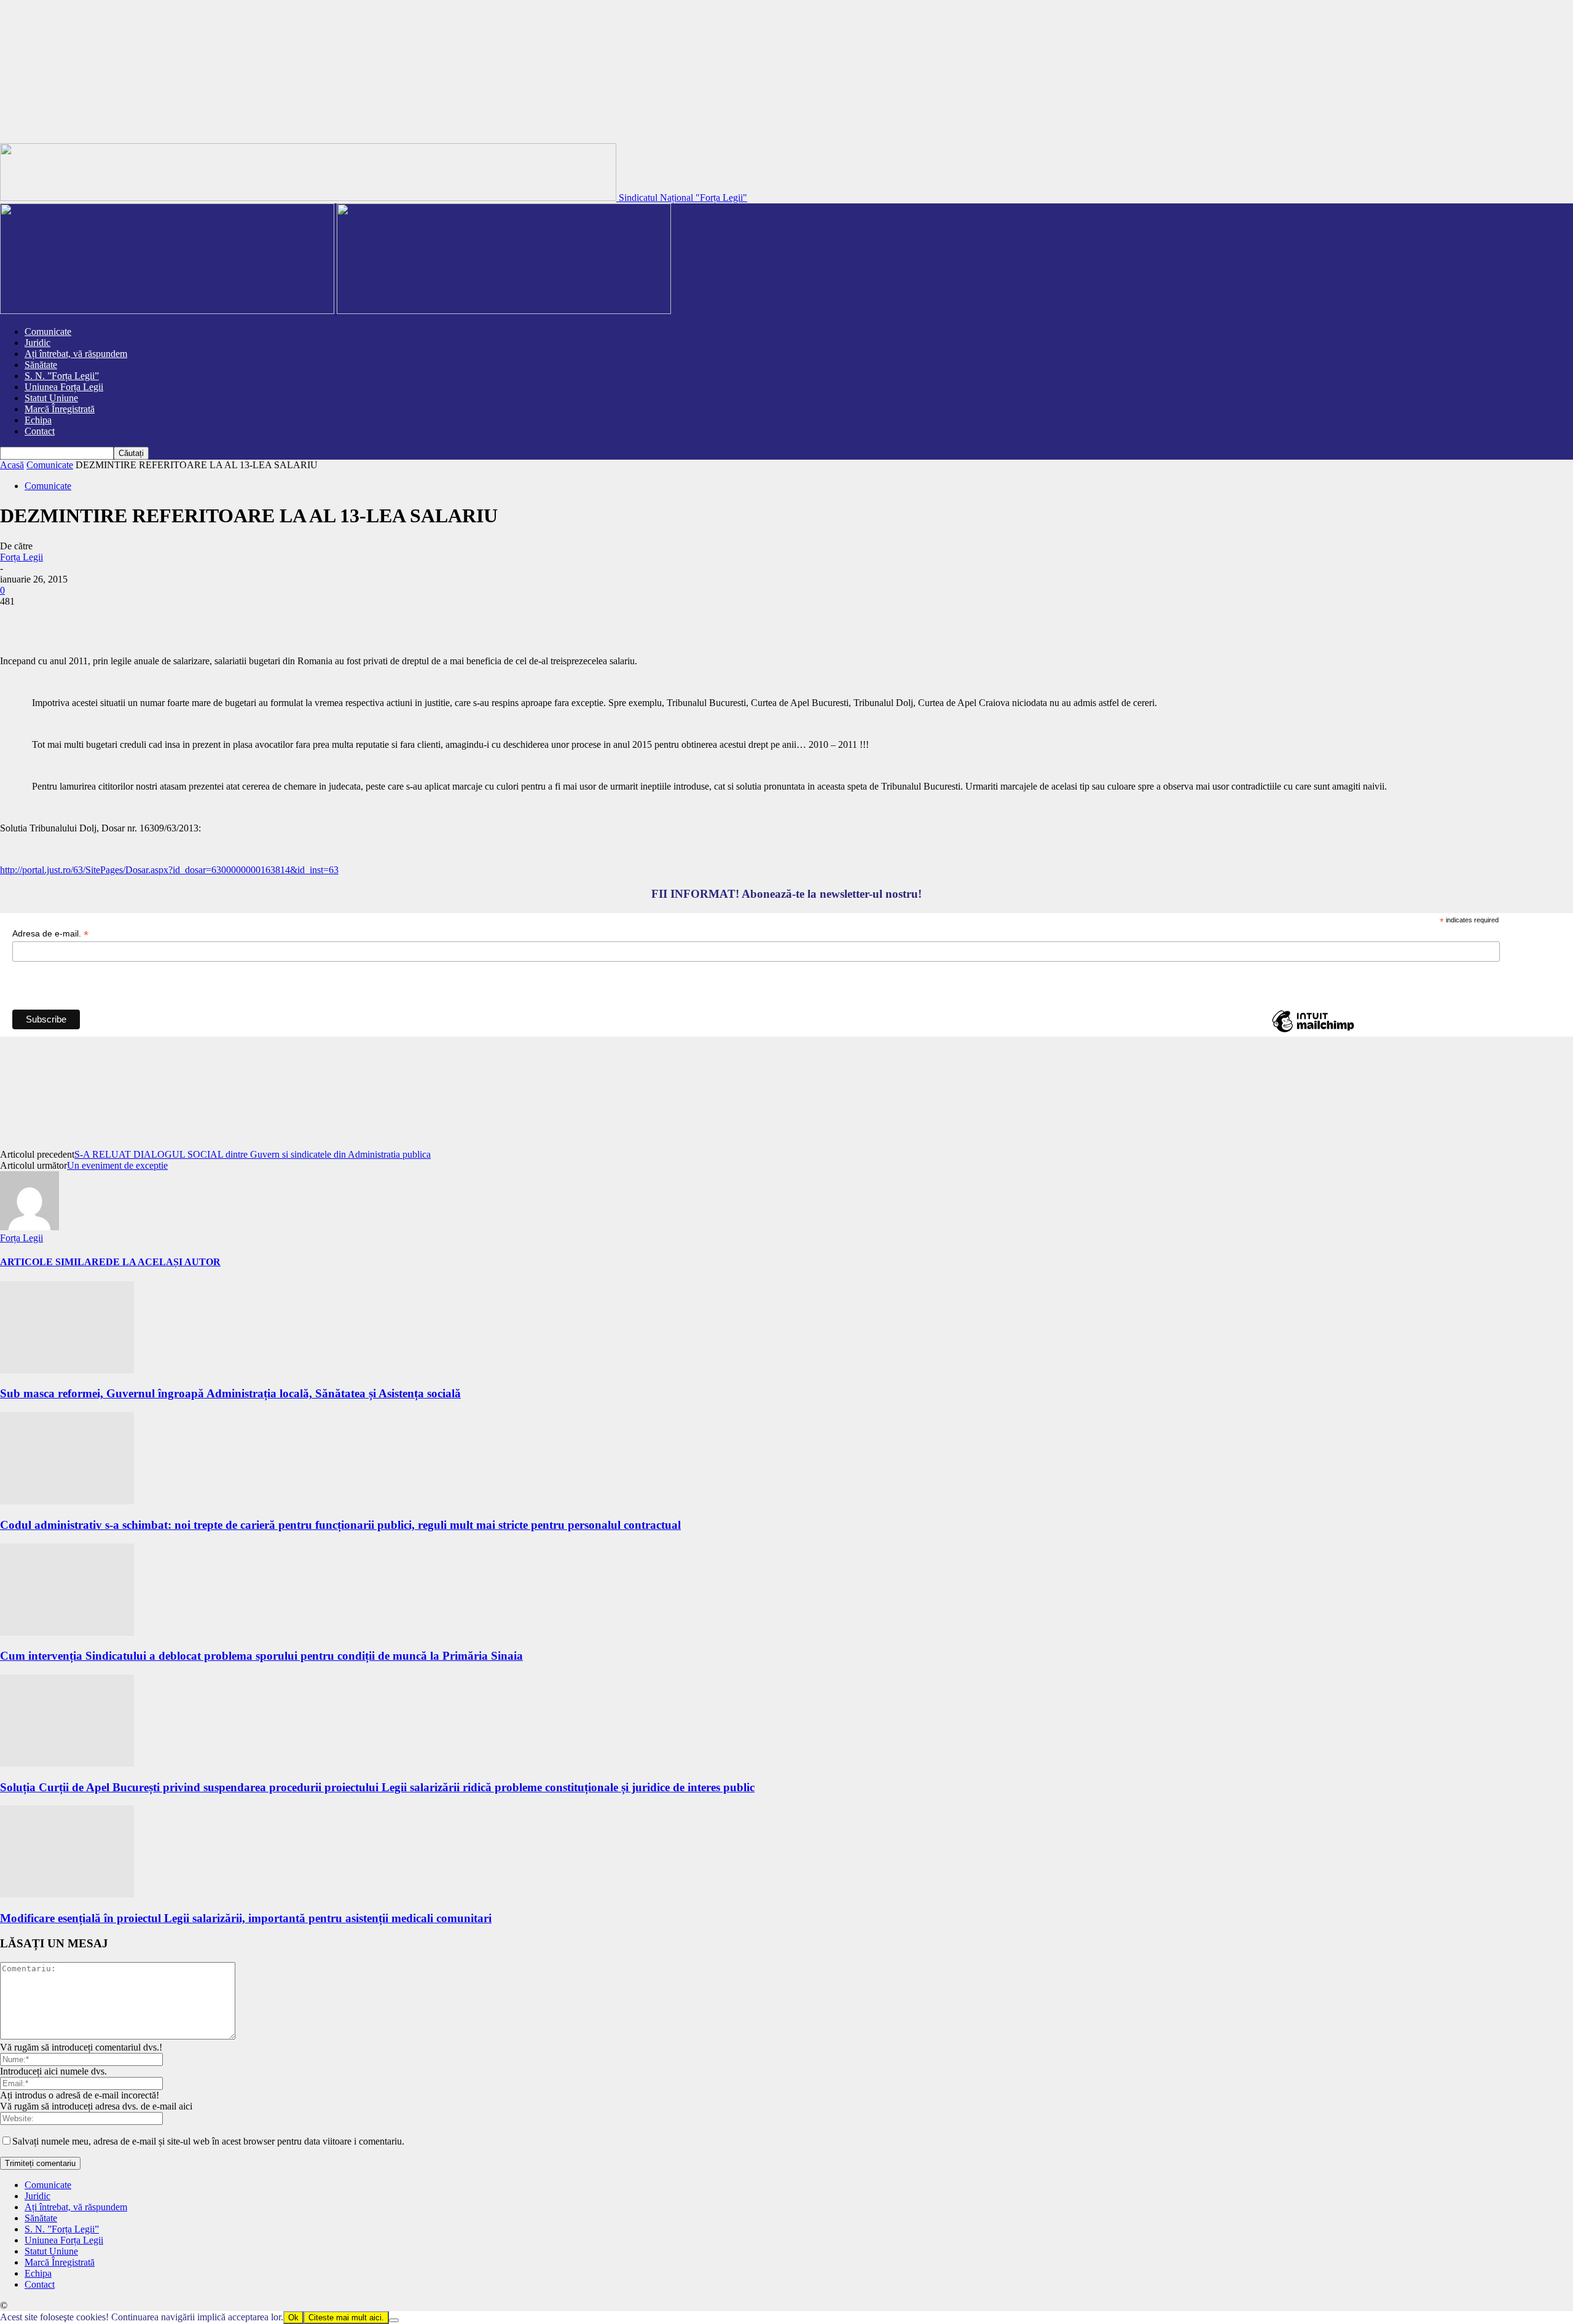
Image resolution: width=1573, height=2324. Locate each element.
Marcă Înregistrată (60, 409)
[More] (242, 620)
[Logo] (168, 311)
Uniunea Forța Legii (64, 387)
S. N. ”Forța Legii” (62, 376)
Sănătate (41, 365)
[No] (394, 2320)
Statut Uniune (51, 398)
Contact (40, 431)
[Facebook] (20, 620)
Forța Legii (22, 557)
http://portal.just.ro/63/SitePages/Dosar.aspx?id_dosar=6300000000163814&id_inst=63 (169, 870)
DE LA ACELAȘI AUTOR (163, 1262)
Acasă (12, 465)
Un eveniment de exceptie (117, 1165)
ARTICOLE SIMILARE (53, 1262)
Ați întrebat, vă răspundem (76, 354)
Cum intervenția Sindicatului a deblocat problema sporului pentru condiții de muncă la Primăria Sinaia (261, 1656)
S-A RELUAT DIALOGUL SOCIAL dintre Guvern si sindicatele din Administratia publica (253, 1154)
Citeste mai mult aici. (346, 2318)
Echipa (38, 420)
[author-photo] (29, 1227)
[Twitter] (65, 620)
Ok (293, 2318)
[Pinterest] (109, 620)
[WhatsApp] (153, 620)
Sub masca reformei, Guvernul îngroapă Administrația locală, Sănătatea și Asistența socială (230, 1393)
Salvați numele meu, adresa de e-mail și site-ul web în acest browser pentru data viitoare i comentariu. (208, 2141)
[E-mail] (197, 620)
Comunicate (48, 332)
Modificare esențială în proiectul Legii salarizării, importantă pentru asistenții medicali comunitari (246, 1918)
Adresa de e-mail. (50, 934)
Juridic (37, 343)
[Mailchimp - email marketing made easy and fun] (1313, 1032)
